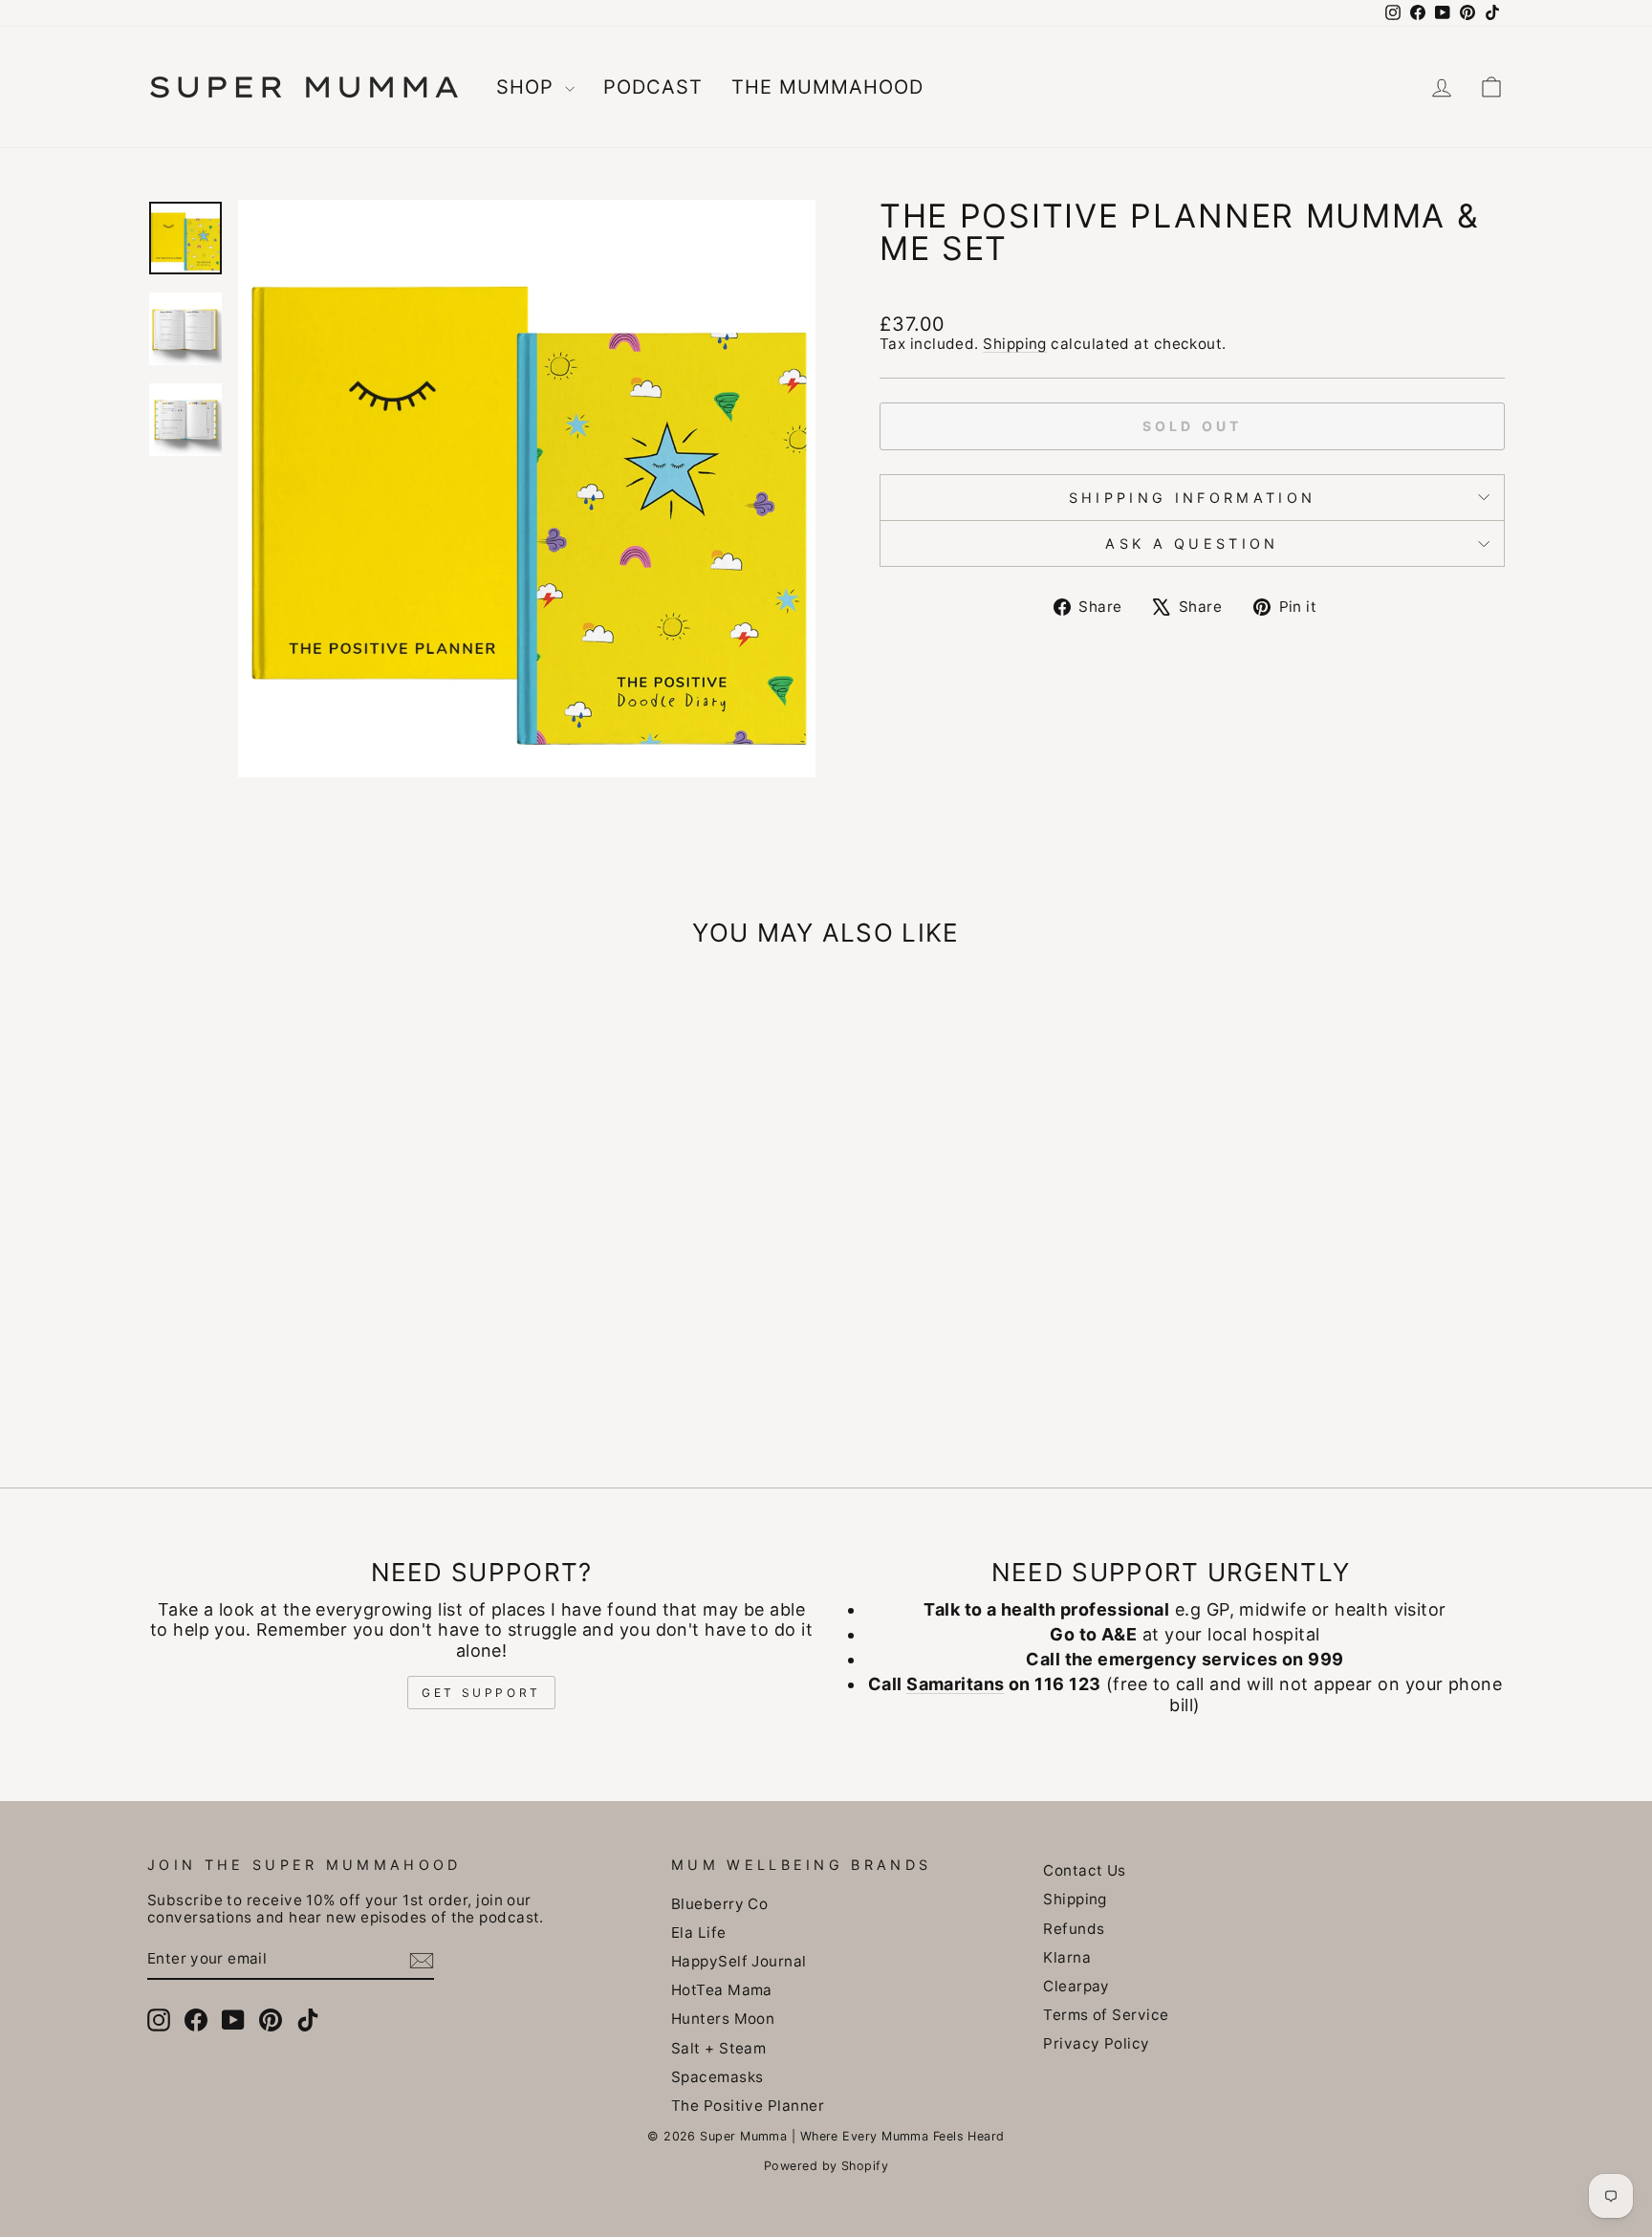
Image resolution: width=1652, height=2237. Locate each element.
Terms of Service (1106, 2015)
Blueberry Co (719, 1904)
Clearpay (1076, 1986)
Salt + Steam (718, 2048)
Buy (309, 1296)
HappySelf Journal (739, 1961)
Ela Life (699, 1933)
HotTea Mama (722, 1990)
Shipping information (1192, 498)
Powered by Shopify (826, 2166)
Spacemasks (717, 2077)
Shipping (1015, 344)
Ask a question (1192, 543)
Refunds (1074, 1929)
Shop (528, 87)
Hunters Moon (723, 2019)
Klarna (1067, 1957)
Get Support (481, 1693)
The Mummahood (827, 87)
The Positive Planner (748, 2106)
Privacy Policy (1096, 2043)
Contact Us (1085, 1870)
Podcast (653, 87)
